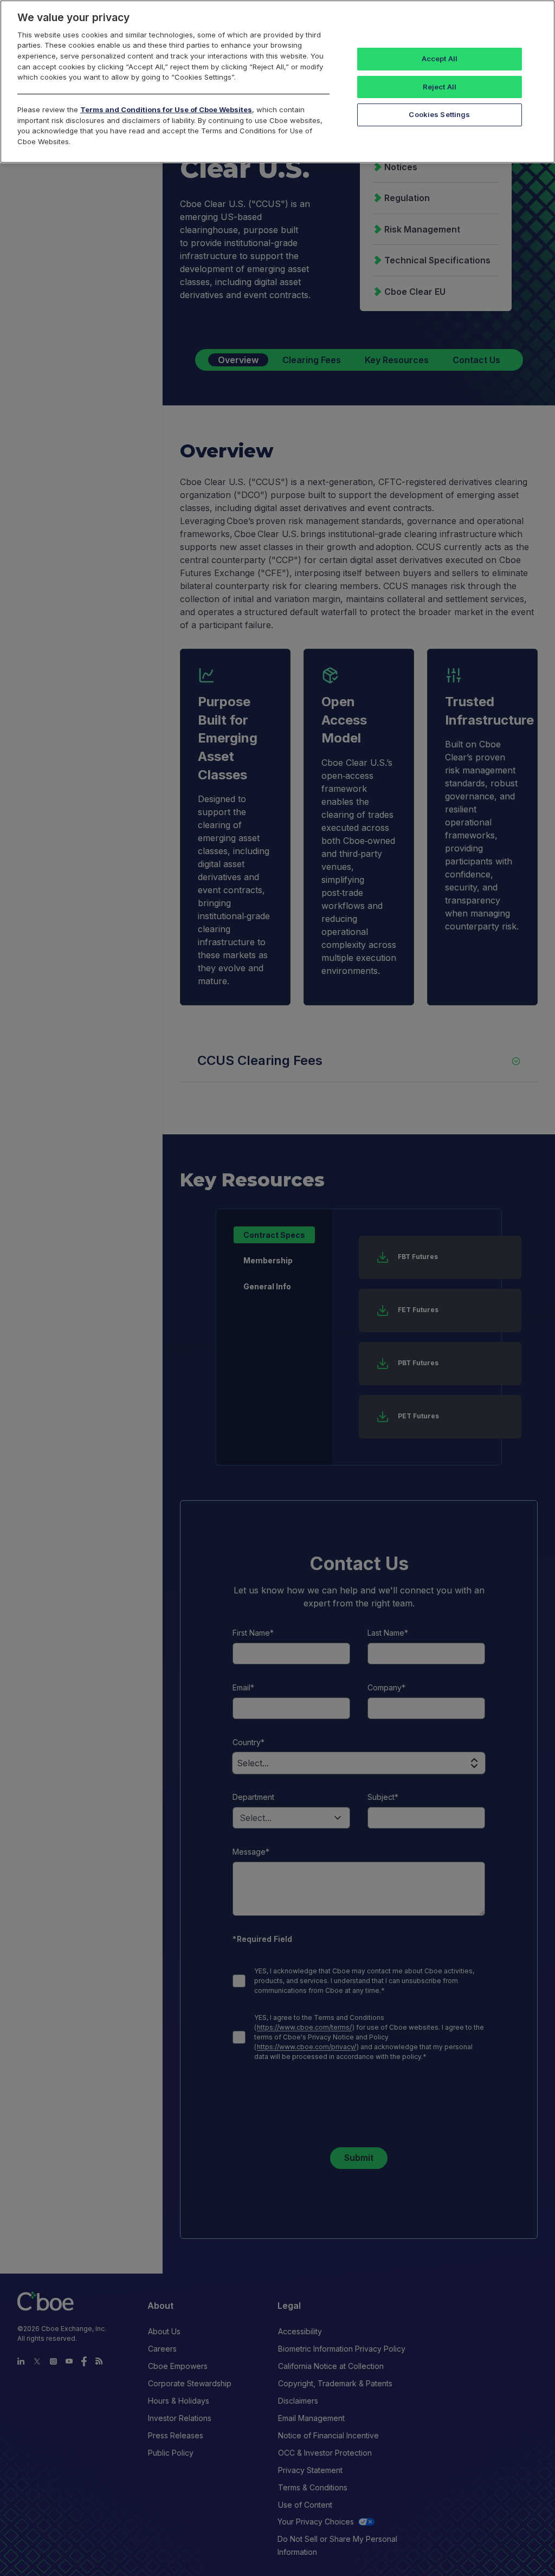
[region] (277, 82)
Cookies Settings (439, 114)
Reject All (440, 87)
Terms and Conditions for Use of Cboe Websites (166, 109)
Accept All (440, 59)
